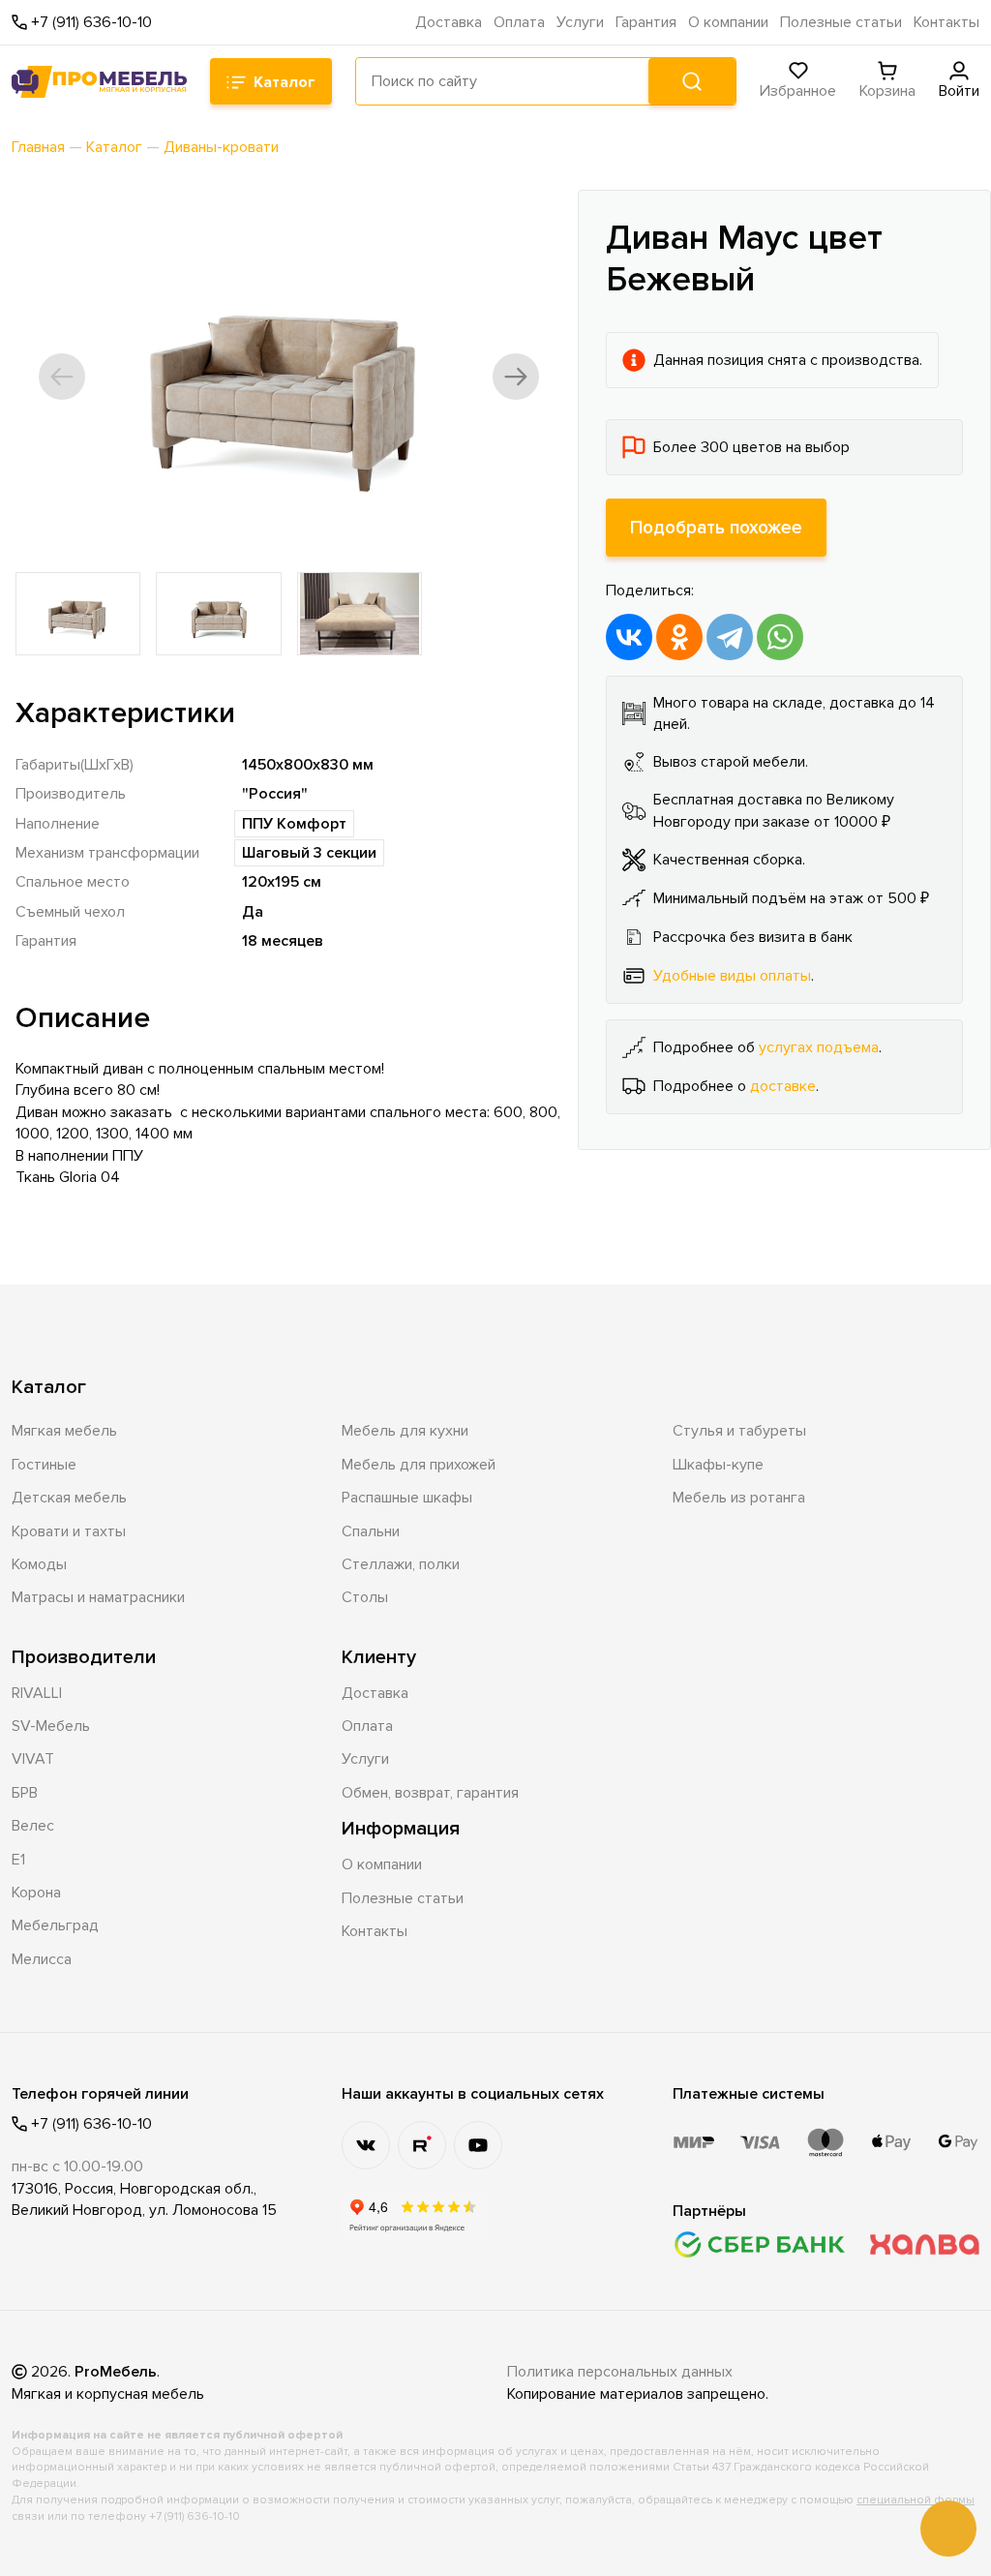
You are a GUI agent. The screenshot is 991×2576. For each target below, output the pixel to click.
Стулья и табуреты (739, 1431)
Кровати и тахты (69, 1531)
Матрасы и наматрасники (98, 1597)
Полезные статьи (841, 22)
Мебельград (55, 1925)
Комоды (39, 1564)
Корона (36, 1893)
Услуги (580, 22)
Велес (33, 1826)
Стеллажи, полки (401, 1564)
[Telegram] (730, 637)
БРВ (25, 1793)
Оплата (519, 22)
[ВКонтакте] (629, 637)
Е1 (18, 1860)
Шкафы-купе (718, 1465)
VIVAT (33, 1759)
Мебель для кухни (405, 1431)
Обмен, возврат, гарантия (430, 1793)
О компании (728, 22)
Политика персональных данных (620, 2372)
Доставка (449, 22)
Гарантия (646, 22)
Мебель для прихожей (419, 1465)
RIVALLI (37, 1693)
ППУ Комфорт (294, 824)
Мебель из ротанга (739, 1498)
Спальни (371, 1531)
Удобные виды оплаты (732, 976)
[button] (62, 377)
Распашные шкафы (407, 1498)
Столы (365, 1597)
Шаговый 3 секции (309, 853)
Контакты (946, 22)
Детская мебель (69, 1498)
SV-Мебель (51, 1726)
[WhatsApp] (780, 637)
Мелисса (42, 1959)
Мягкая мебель (64, 1431)
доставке (783, 1086)
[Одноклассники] (679, 637)
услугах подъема (819, 1047)
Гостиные (44, 1465)
